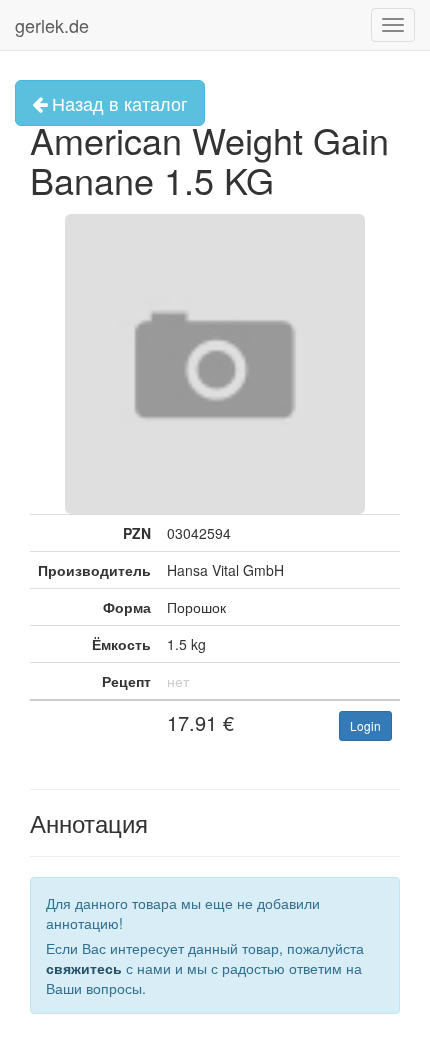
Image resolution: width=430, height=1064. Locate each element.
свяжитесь (84, 968)
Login (365, 725)
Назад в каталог (117, 103)
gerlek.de (52, 25)
